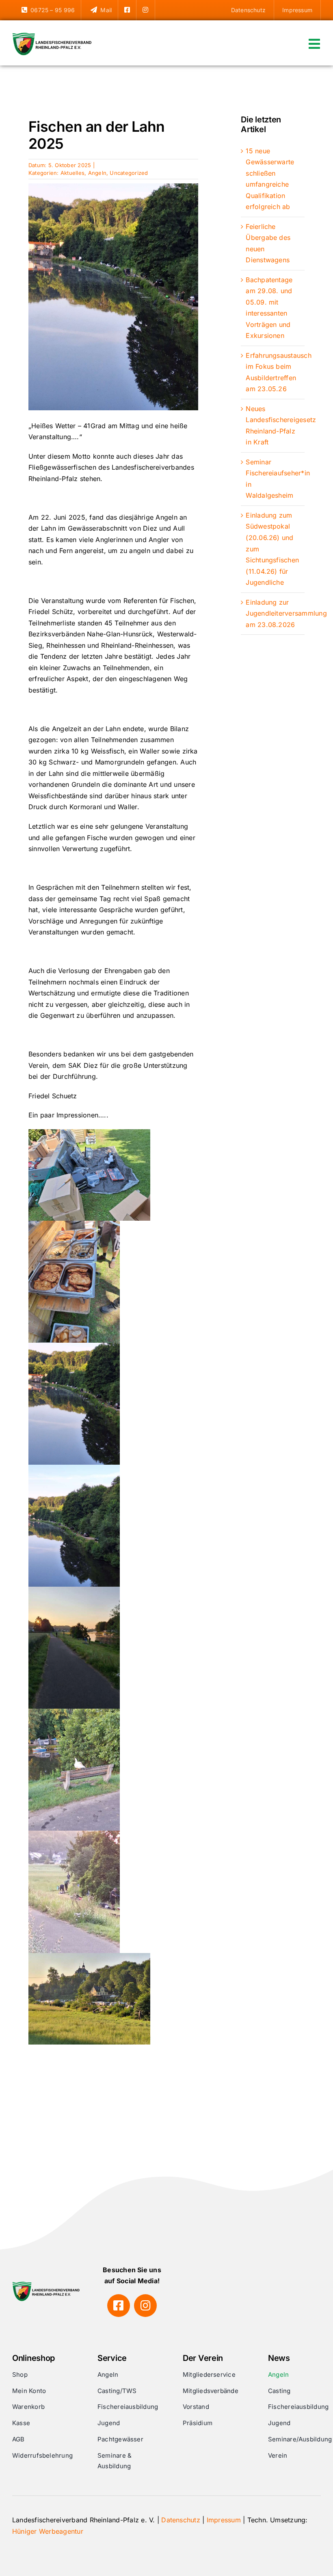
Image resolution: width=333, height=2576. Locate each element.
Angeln (97, 173)
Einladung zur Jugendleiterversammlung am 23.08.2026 (286, 613)
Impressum (224, 2520)
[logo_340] (53, 36)
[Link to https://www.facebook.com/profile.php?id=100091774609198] (119, 2306)
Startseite (42, 109)
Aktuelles (72, 173)
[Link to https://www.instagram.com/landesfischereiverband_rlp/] (145, 2306)
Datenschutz (181, 2520)
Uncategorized (82, 109)
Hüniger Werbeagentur (48, 2531)
